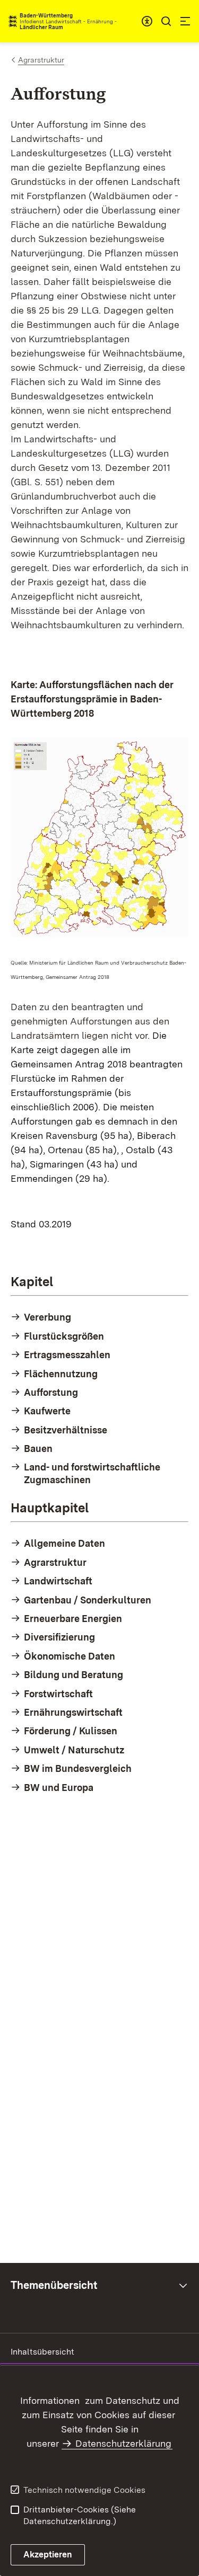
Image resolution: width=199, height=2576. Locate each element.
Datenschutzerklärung (123, 2443)
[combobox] (147, 21)
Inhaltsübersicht (42, 2352)
